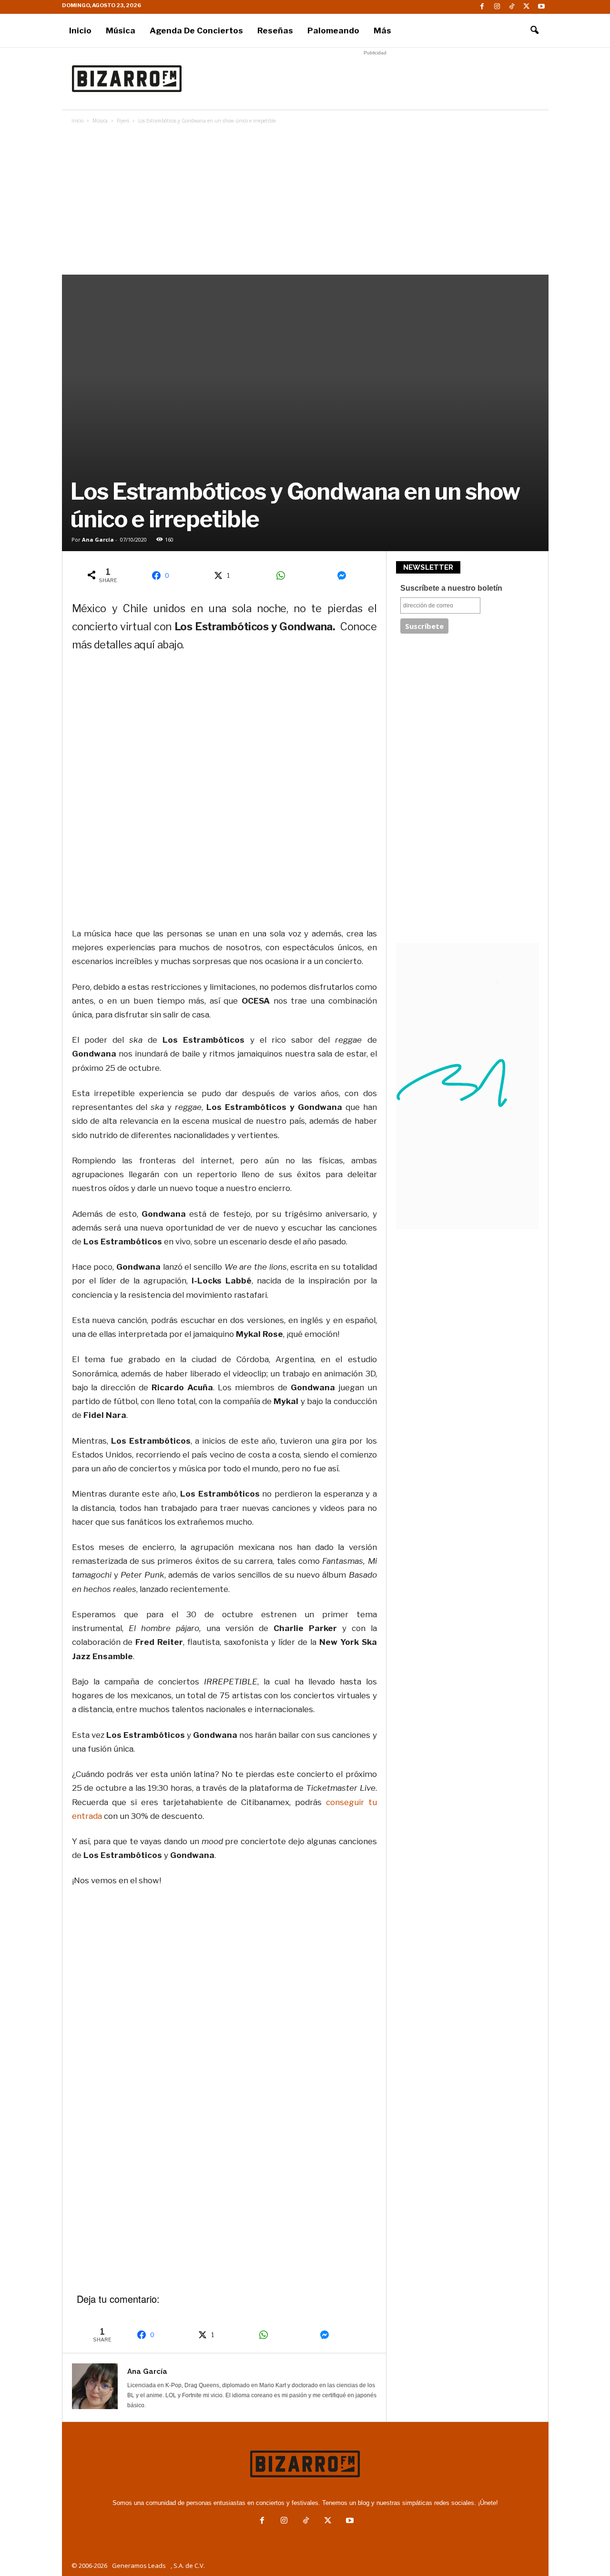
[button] (534, 31)
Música (121, 31)
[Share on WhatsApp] (284, 575)
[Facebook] (482, 7)
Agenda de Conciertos (196, 31)
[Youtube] (541, 7)
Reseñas (275, 31)
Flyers (123, 121)
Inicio (80, 31)
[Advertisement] (375, 79)
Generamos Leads (139, 2566)
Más (382, 31)
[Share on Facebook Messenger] (345, 575)
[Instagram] (497, 7)
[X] (527, 7)
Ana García (98, 539)
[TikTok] (512, 7)
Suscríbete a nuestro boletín (451, 588)
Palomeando (333, 31)
